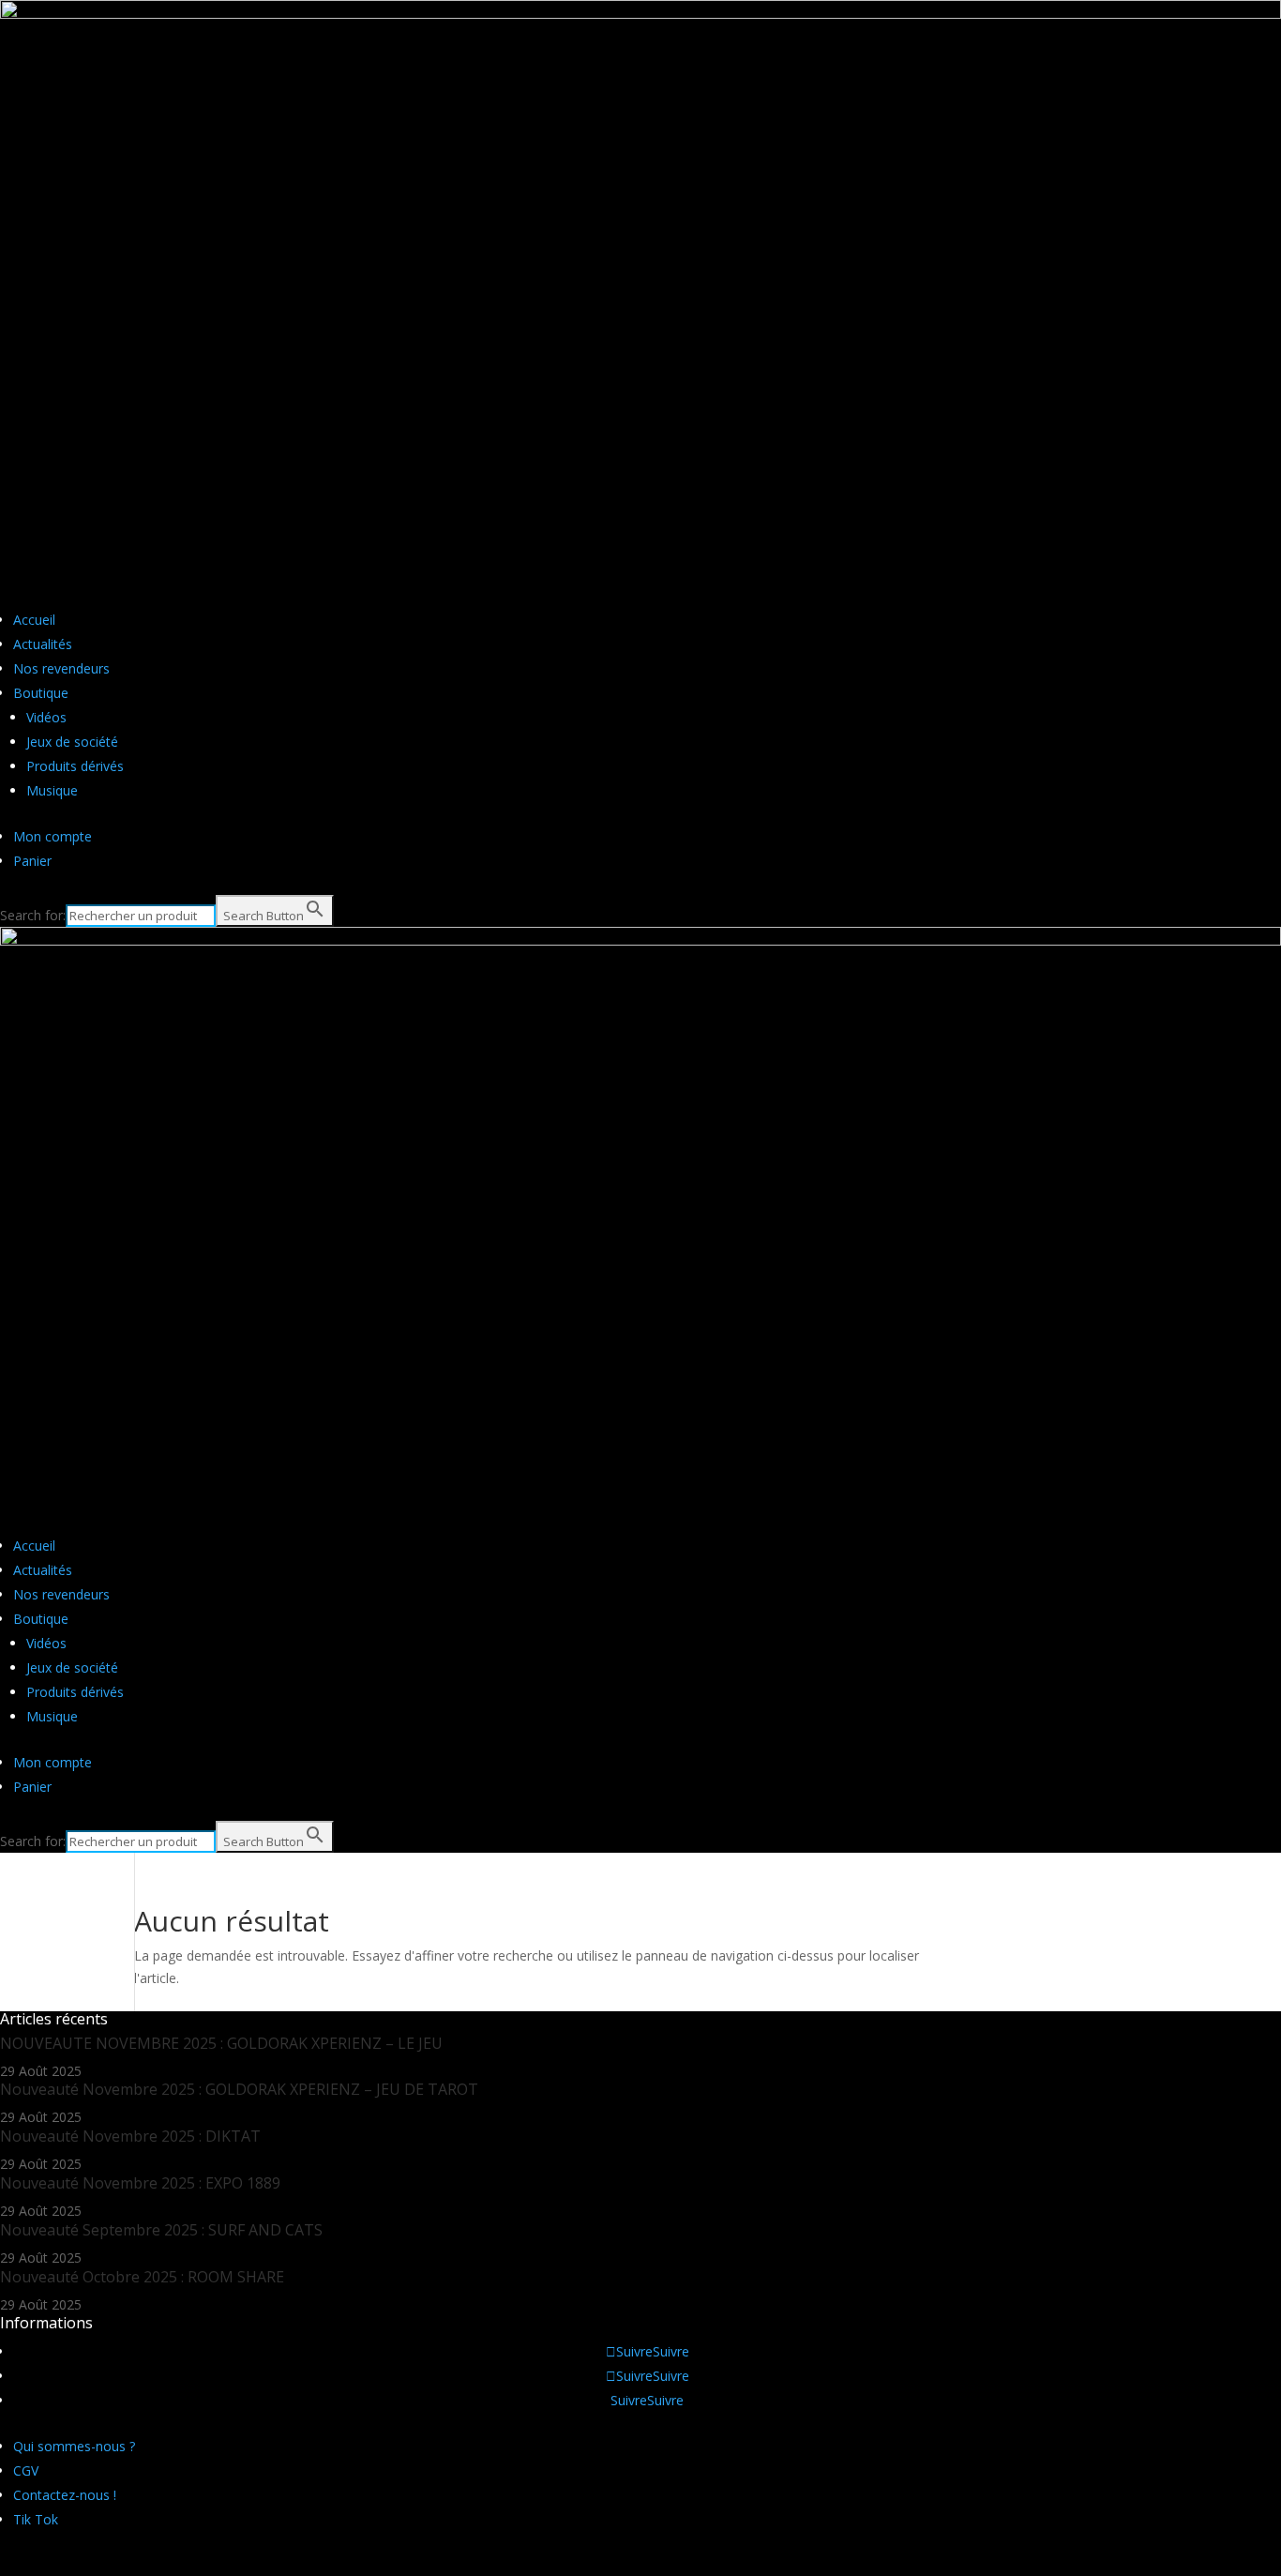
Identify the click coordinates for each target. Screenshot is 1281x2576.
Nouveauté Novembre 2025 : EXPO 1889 (140, 2183)
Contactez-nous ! (65, 2495)
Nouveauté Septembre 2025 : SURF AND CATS (161, 2230)
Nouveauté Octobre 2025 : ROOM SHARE (142, 2277)
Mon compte (53, 836)
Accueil (34, 620)
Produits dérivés (75, 766)
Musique (52, 790)
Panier (32, 861)
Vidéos (46, 717)
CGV (26, 2470)
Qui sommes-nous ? (74, 2446)
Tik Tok (36, 2519)
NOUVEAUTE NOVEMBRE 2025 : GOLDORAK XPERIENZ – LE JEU (221, 2043)
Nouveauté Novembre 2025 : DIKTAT (130, 2136)
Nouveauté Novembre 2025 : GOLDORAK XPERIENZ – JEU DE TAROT (239, 2089)
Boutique (41, 693)
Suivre (671, 2351)
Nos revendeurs (61, 668)
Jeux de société (72, 742)
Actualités (43, 644)
